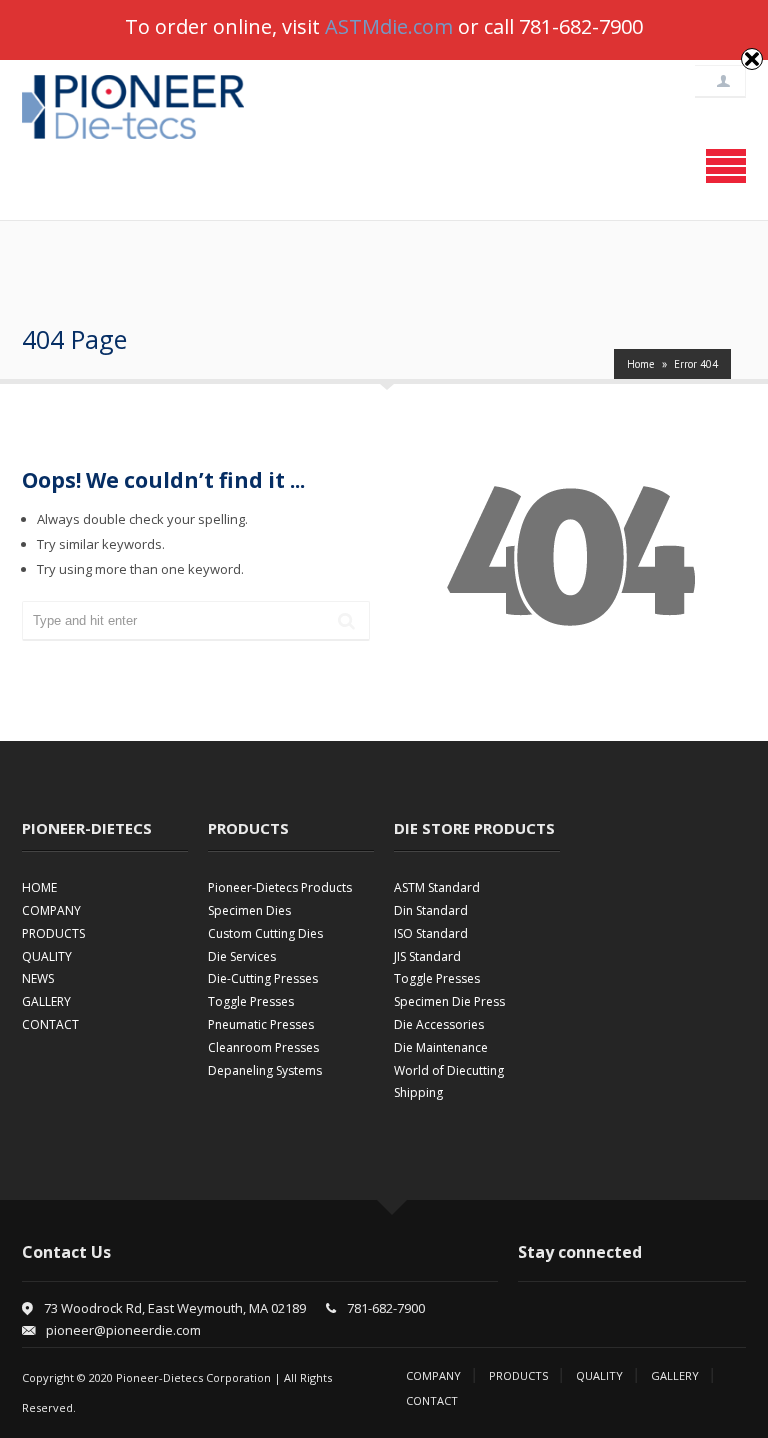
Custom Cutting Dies (265, 933)
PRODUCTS (53, 933)
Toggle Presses (251, 1001)
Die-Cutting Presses (263, 978)
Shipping (418, 1092)
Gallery (675, 1375)
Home (641, 364)
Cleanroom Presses (263, 1047)
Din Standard (431, 910)
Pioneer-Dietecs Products (280, 887)
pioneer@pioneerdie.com (123, 1330)
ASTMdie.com (389, 26)
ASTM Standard (437, 887)
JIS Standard (427, 956)
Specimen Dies (249, 910)
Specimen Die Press (449, 1001)
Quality (599, 1375)
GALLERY (46, 1001)
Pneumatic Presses (261, 1024)
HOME (39, 887)
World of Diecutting (449, 1070)
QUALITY (47, 956)
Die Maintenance (441, 1047)
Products (518, 1375)
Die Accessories (439, 1024)
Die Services (242, 956)
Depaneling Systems (265, 1070)
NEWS (38, 978)
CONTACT (50, 1024)
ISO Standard (431, 933)
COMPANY (51, 910)
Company (433, 1375)
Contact (432, 1400)
